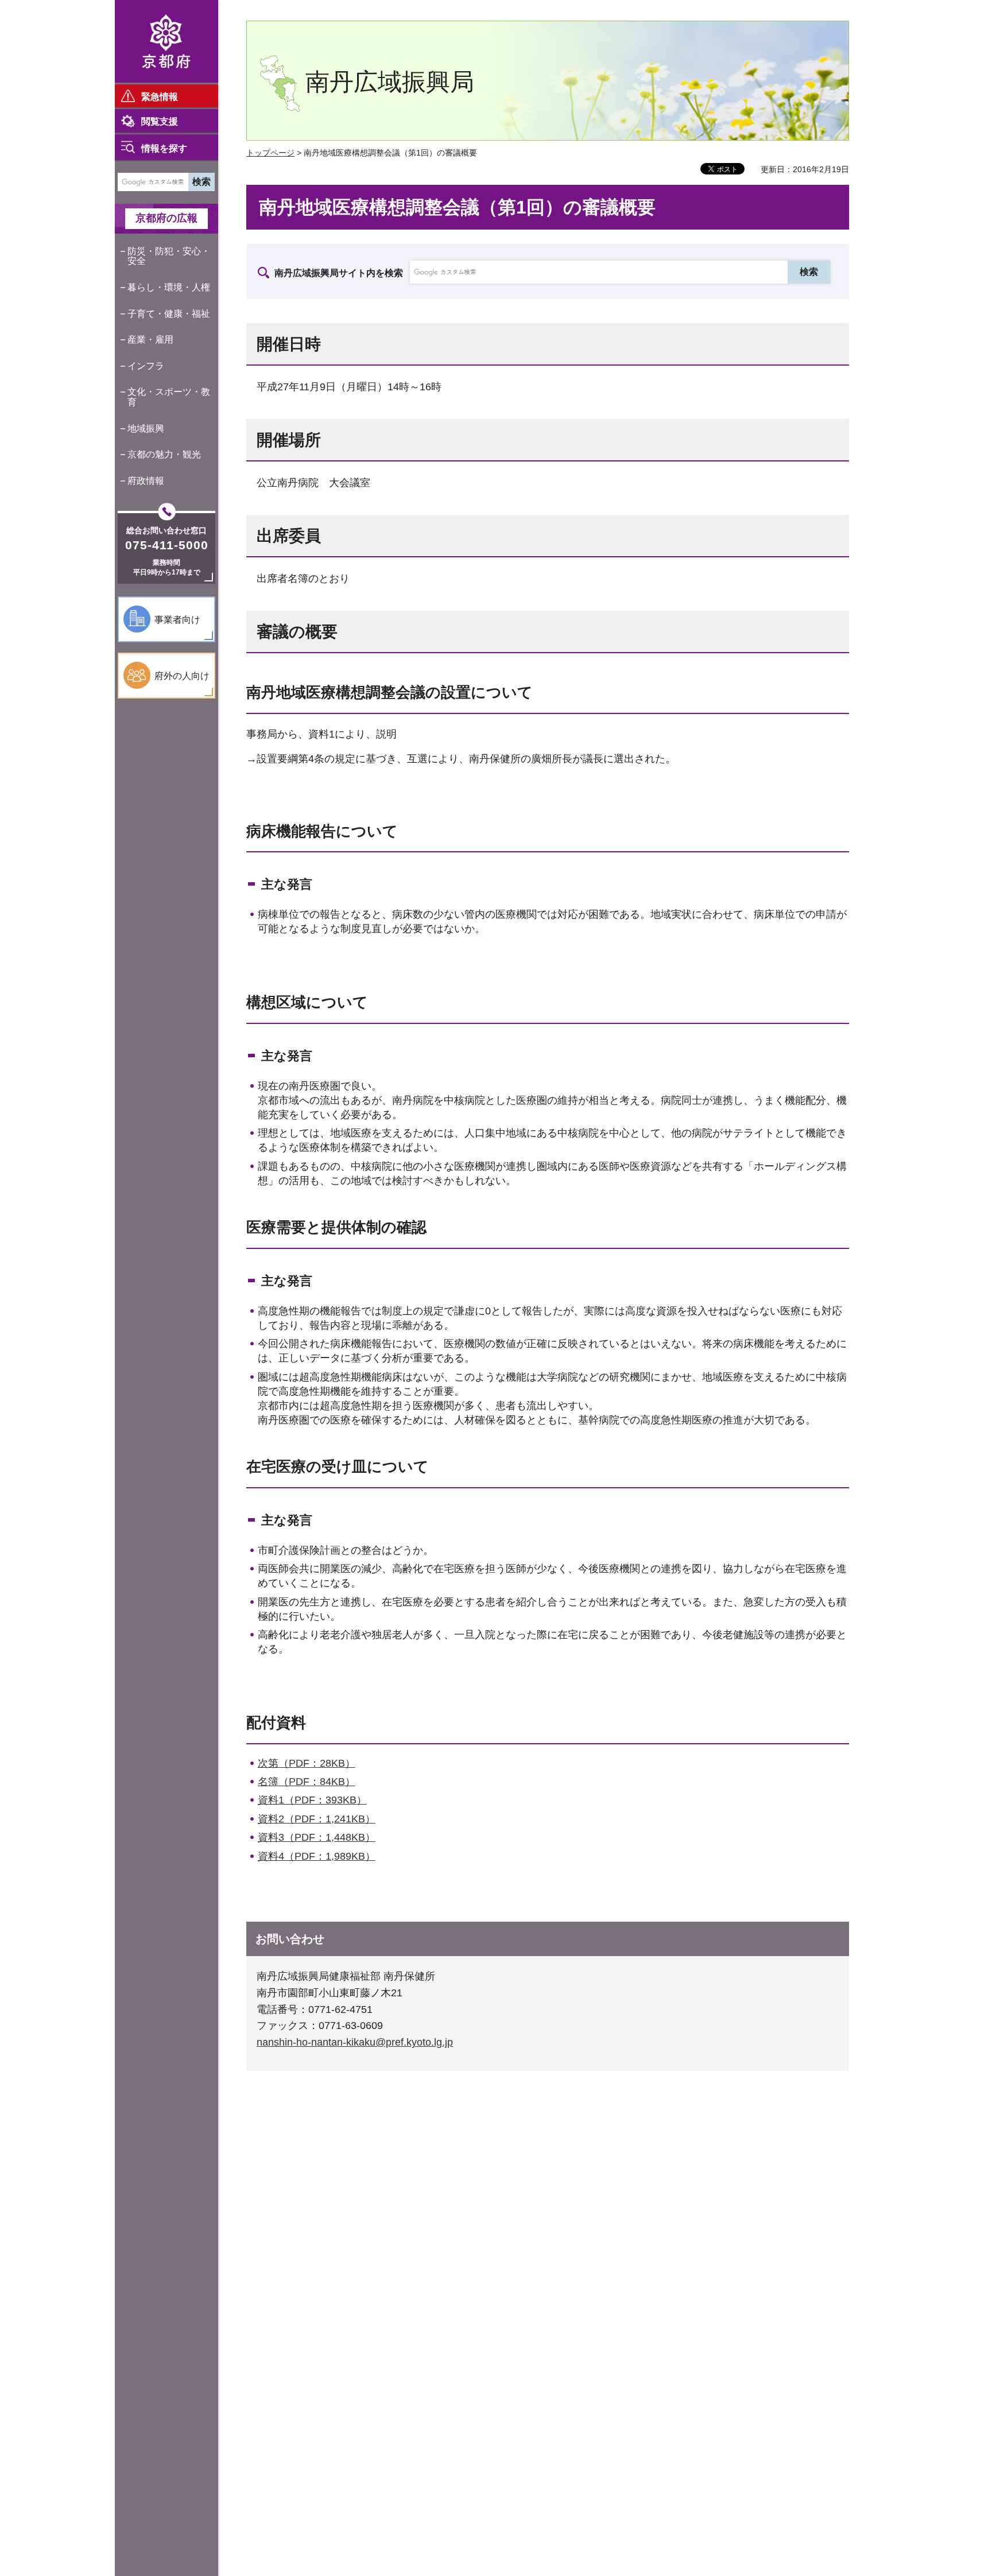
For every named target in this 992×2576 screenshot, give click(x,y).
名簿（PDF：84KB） (307, 1782)
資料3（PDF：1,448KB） (317, 1837)
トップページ (270, 153)
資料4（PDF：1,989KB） (317, 1856)
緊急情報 (160, 97)
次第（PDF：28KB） (307, 1763)
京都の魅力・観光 (164, 454)
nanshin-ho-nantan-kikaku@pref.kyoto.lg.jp (355, 2042)
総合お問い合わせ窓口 (166, 530)
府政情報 (146, 481)
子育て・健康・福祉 (169, 314)
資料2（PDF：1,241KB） (317, 1819)
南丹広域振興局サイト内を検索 (339, 273)
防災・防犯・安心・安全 (169, 256)
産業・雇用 (150, 340)
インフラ (146, 366)
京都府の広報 (166, 218)
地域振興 (146, 428)
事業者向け (177, 620)
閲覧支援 (160, 121)
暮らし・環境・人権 (169, 287)
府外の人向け (182, 676)
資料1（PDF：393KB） (312, 1800)
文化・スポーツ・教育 (169, 397)
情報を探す (164, 148)
